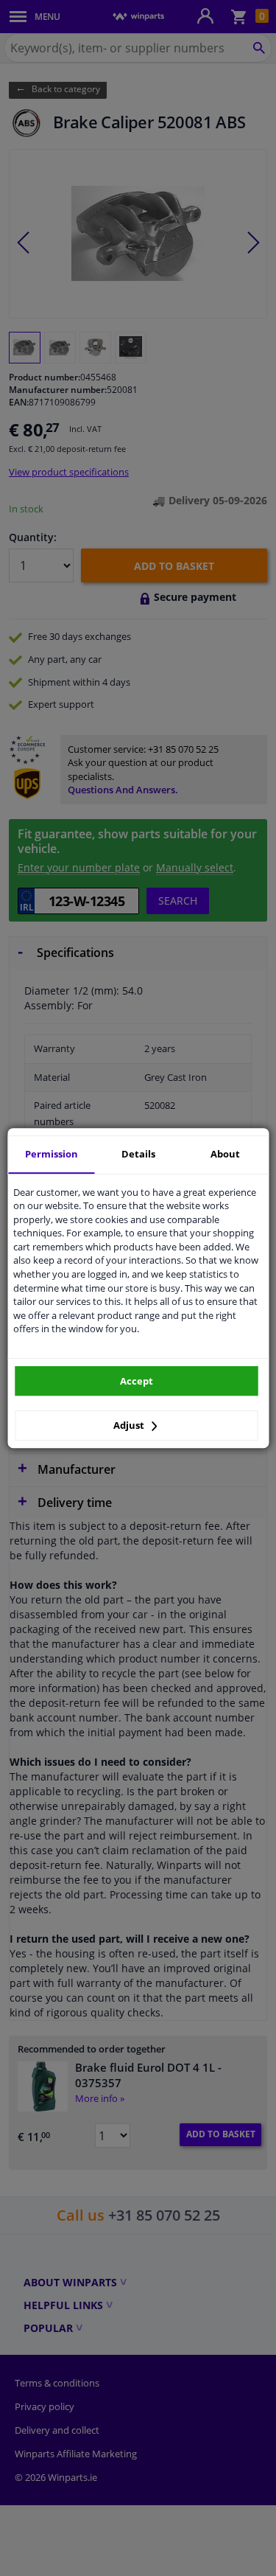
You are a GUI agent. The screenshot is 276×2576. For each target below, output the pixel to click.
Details (138, 1154)
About (225, 1154)
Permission (52, 1154)
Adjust (130, 1425)
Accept (137, 1381)
